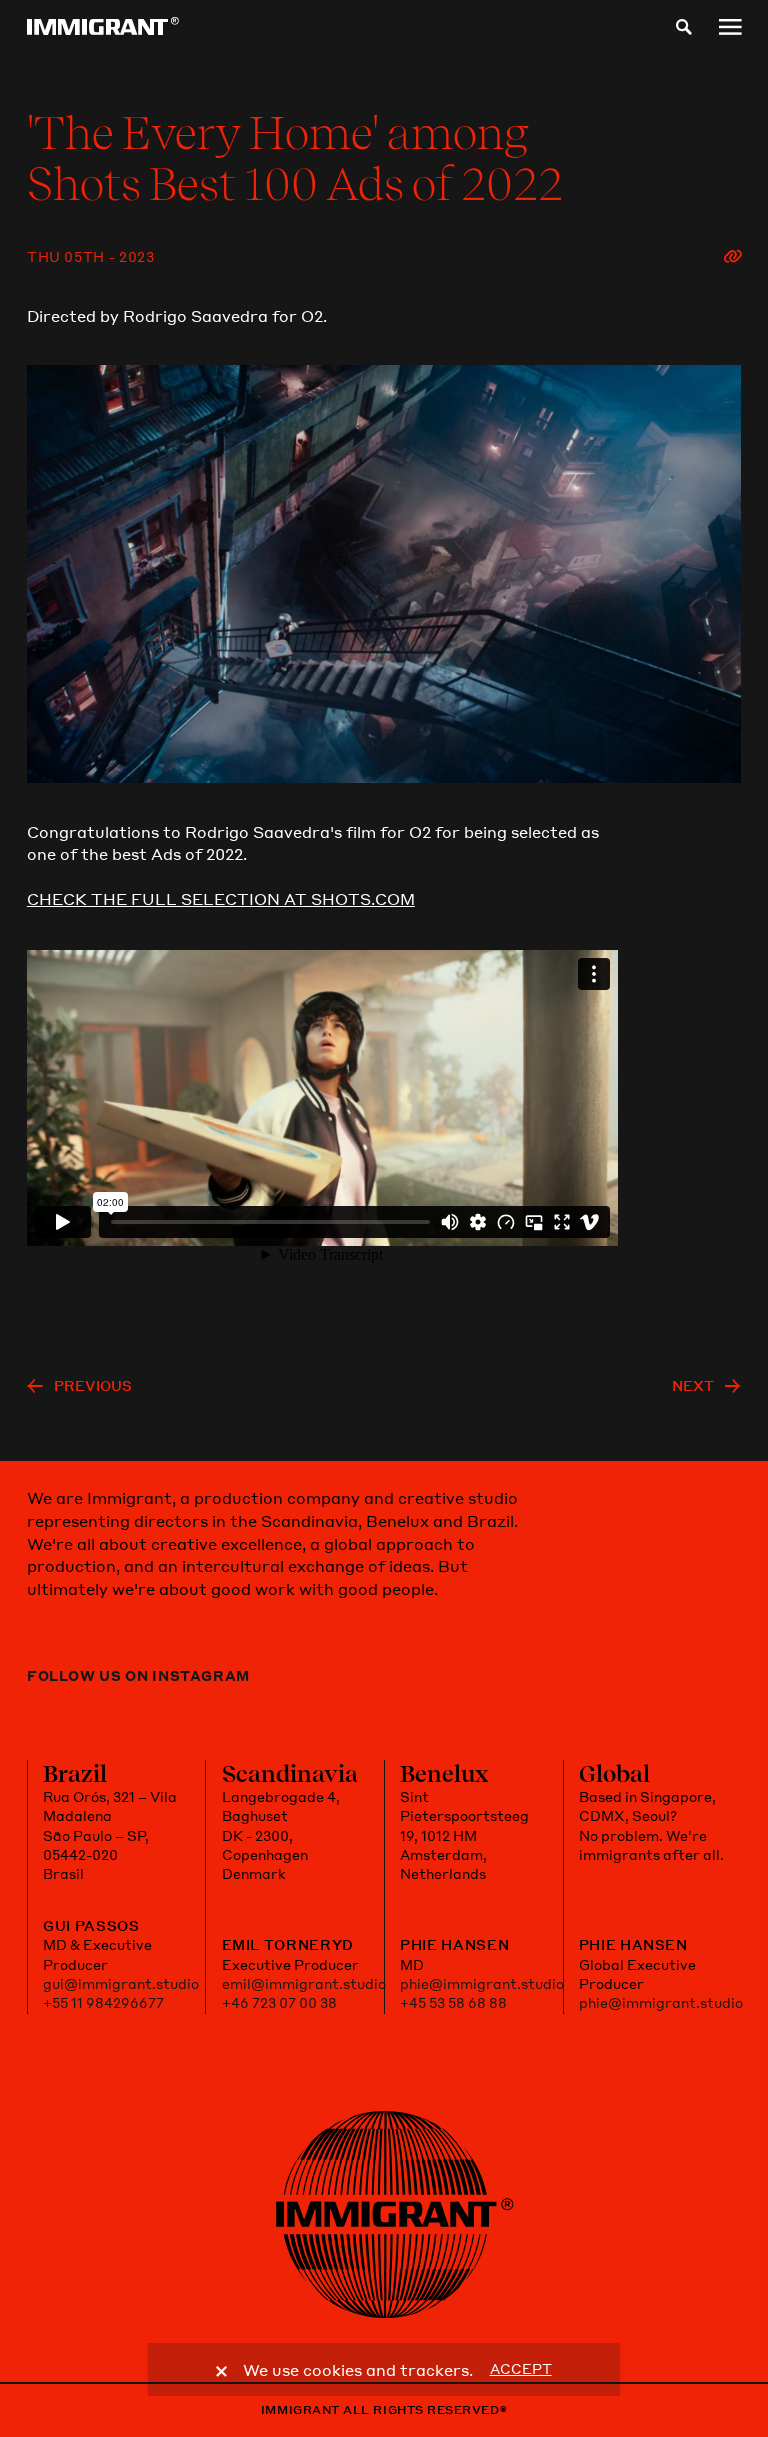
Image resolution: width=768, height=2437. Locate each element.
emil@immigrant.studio (304, 1984)
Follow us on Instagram (138, 1676)
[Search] (684, 27)
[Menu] (730, 27)
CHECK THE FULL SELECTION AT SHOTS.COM (221, 899)
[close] (221, 2372)
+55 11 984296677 (103, 2003)
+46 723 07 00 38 (279, 2003)
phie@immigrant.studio (482, 1984)
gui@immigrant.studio (121, 1984)
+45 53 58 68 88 (453, 2003)
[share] (732, 257)
